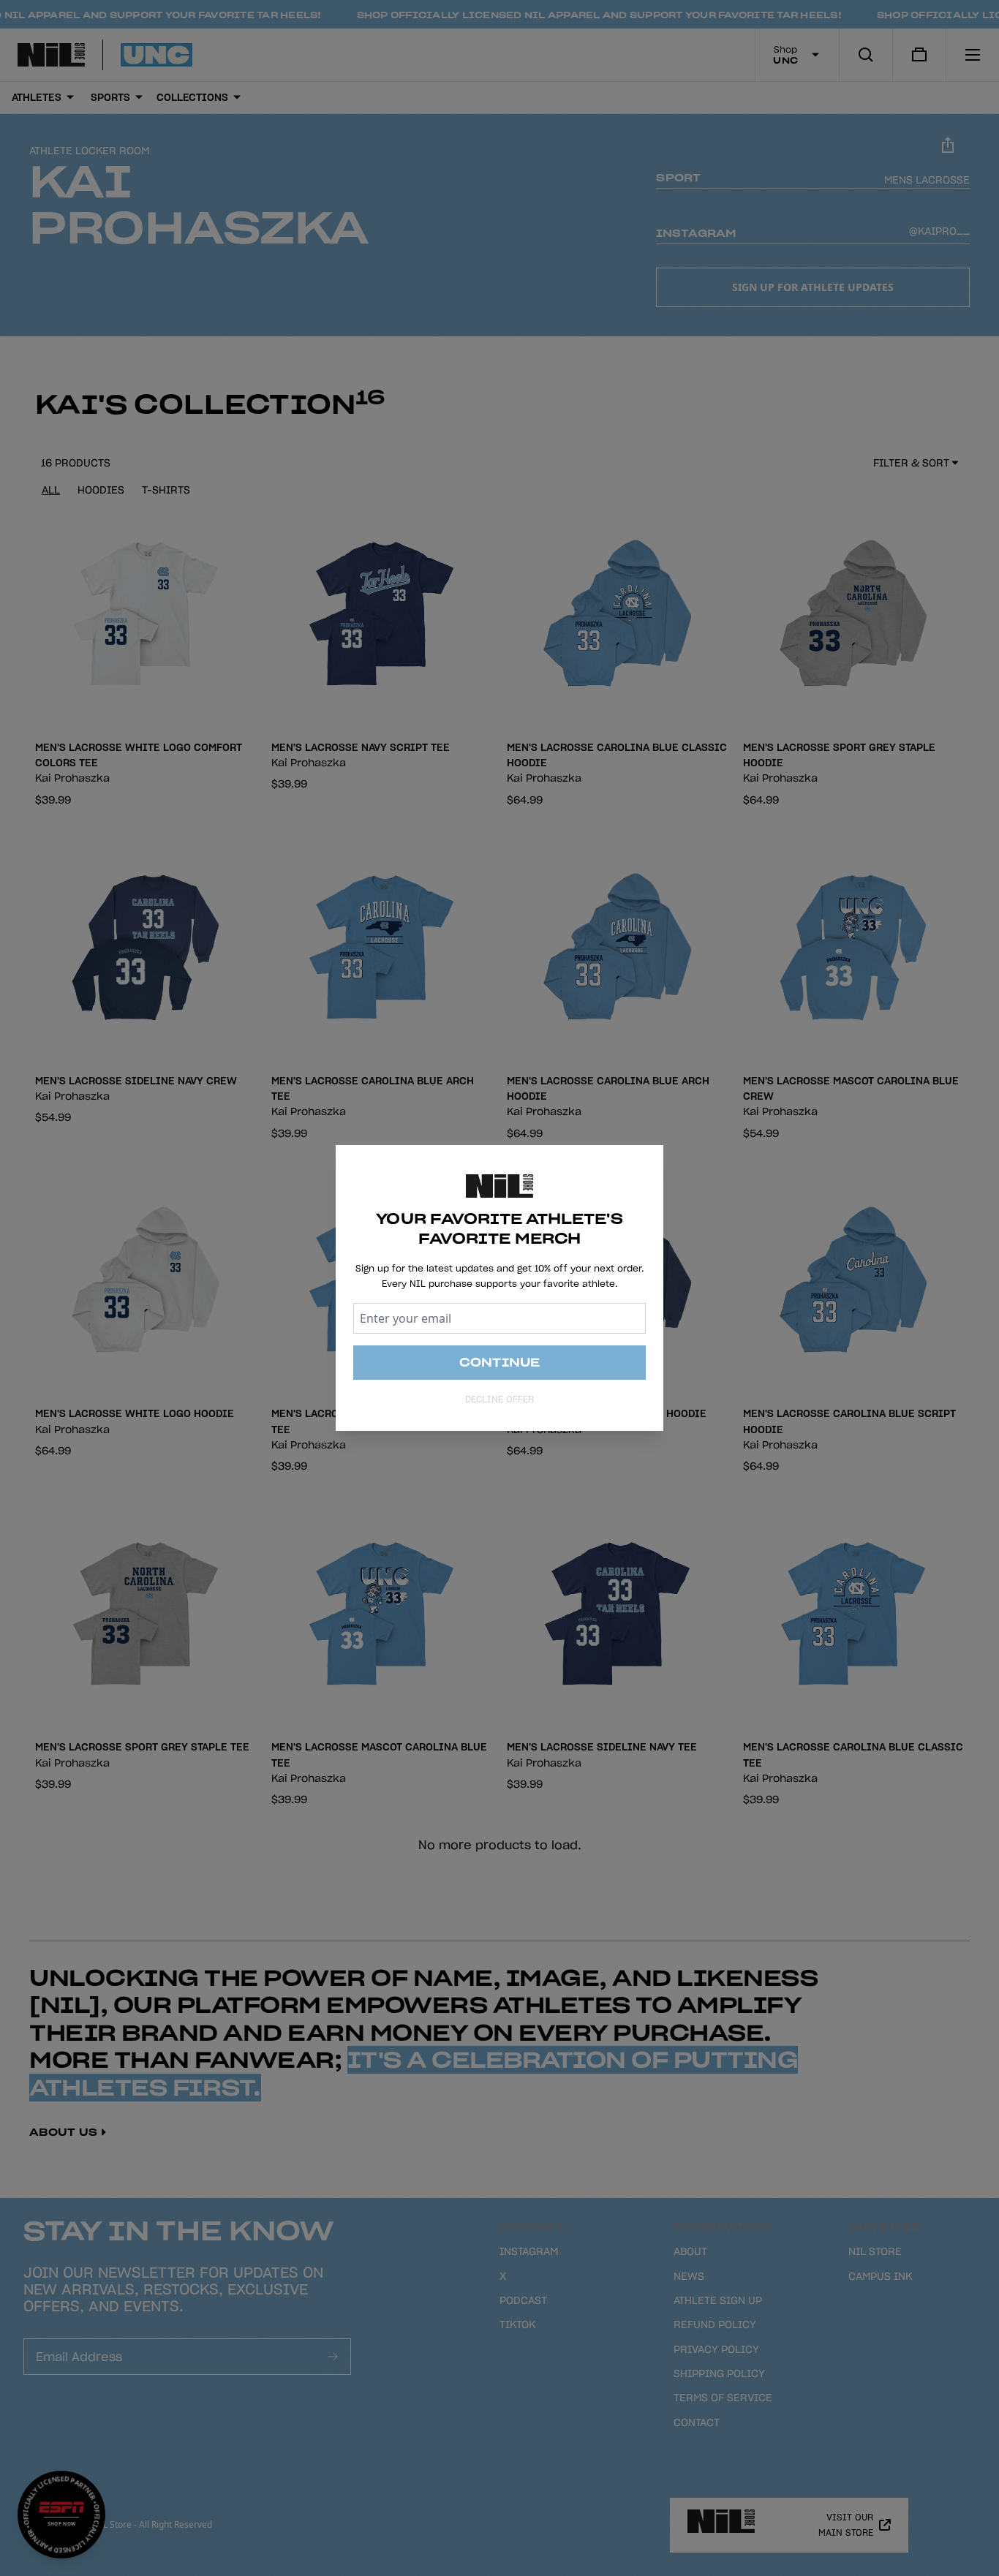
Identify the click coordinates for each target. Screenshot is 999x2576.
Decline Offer (499, 1399)
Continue (500, 1362)
